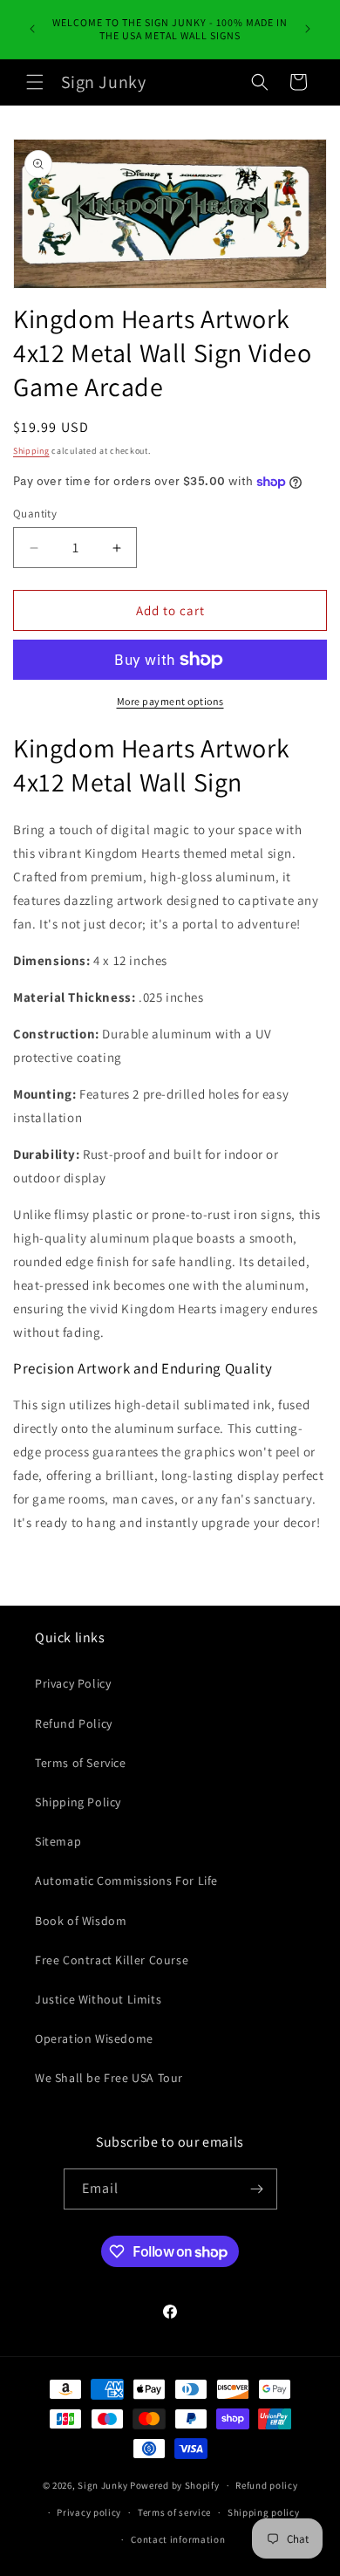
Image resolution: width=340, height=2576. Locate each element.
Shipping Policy (78, 1802)
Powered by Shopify (175, 2485)
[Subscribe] (257, 2189)
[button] (35, 82)
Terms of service (174, 2512)
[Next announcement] (308, 29)
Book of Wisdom (81, 1921)
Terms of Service (81, 1763)
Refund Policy (74, 1723)
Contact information (178, 2539)
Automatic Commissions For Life (126, 1881)
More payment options (170, 701)
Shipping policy (264, 2512)
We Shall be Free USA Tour (109, 2078)
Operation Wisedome (94, 2038)
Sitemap (58, 1841)
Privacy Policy (73, 1683)
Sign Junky (102, 2485)
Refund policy (266, 2485)
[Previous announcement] (32, 29)
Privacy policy (89, 2512)
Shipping (31, 451)
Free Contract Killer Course (112, 1960)
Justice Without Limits (98, 1999)
